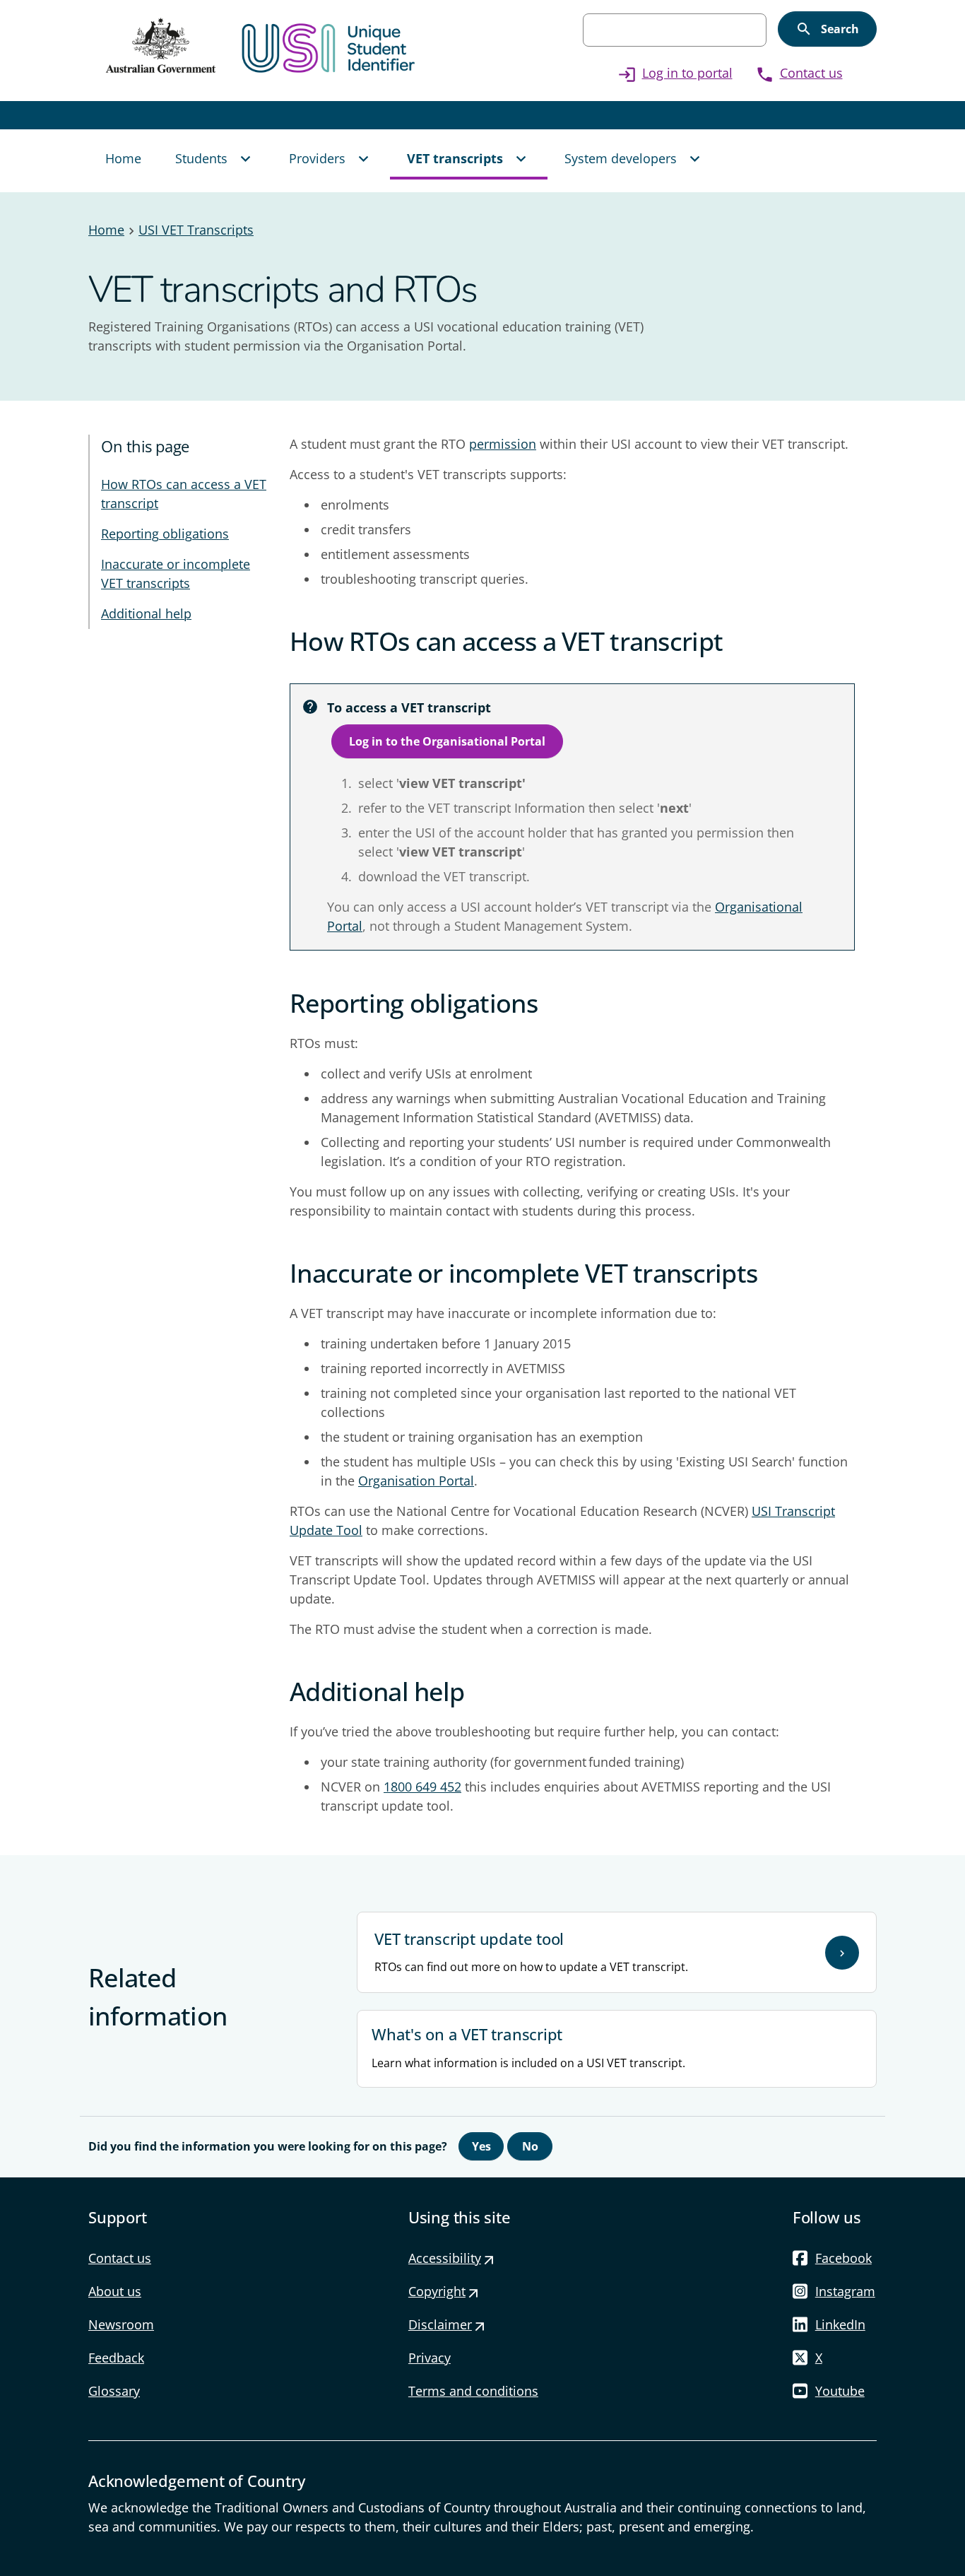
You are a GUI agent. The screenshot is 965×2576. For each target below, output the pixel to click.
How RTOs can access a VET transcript (184, 494)
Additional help (146, 613)
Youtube (840, 2391)
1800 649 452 (422, 1787)
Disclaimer (447, 2324)
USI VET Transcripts (196, 230)
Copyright (444, 2291)
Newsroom (121, 2324)
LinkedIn (840, 2324)
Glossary (114, 2391)
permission (503, 444)
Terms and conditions (473, 2391)
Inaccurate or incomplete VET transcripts (176, 574)
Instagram (845, 2291)
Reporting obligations (165, 534)
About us (115, 2291)
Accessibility (452, 2258)
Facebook (843, 2258)
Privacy (430, 2358)
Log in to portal (675, 73)
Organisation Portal (416, 1481)
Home (106, 230)
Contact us (799, 73)
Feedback (116, 2358)
